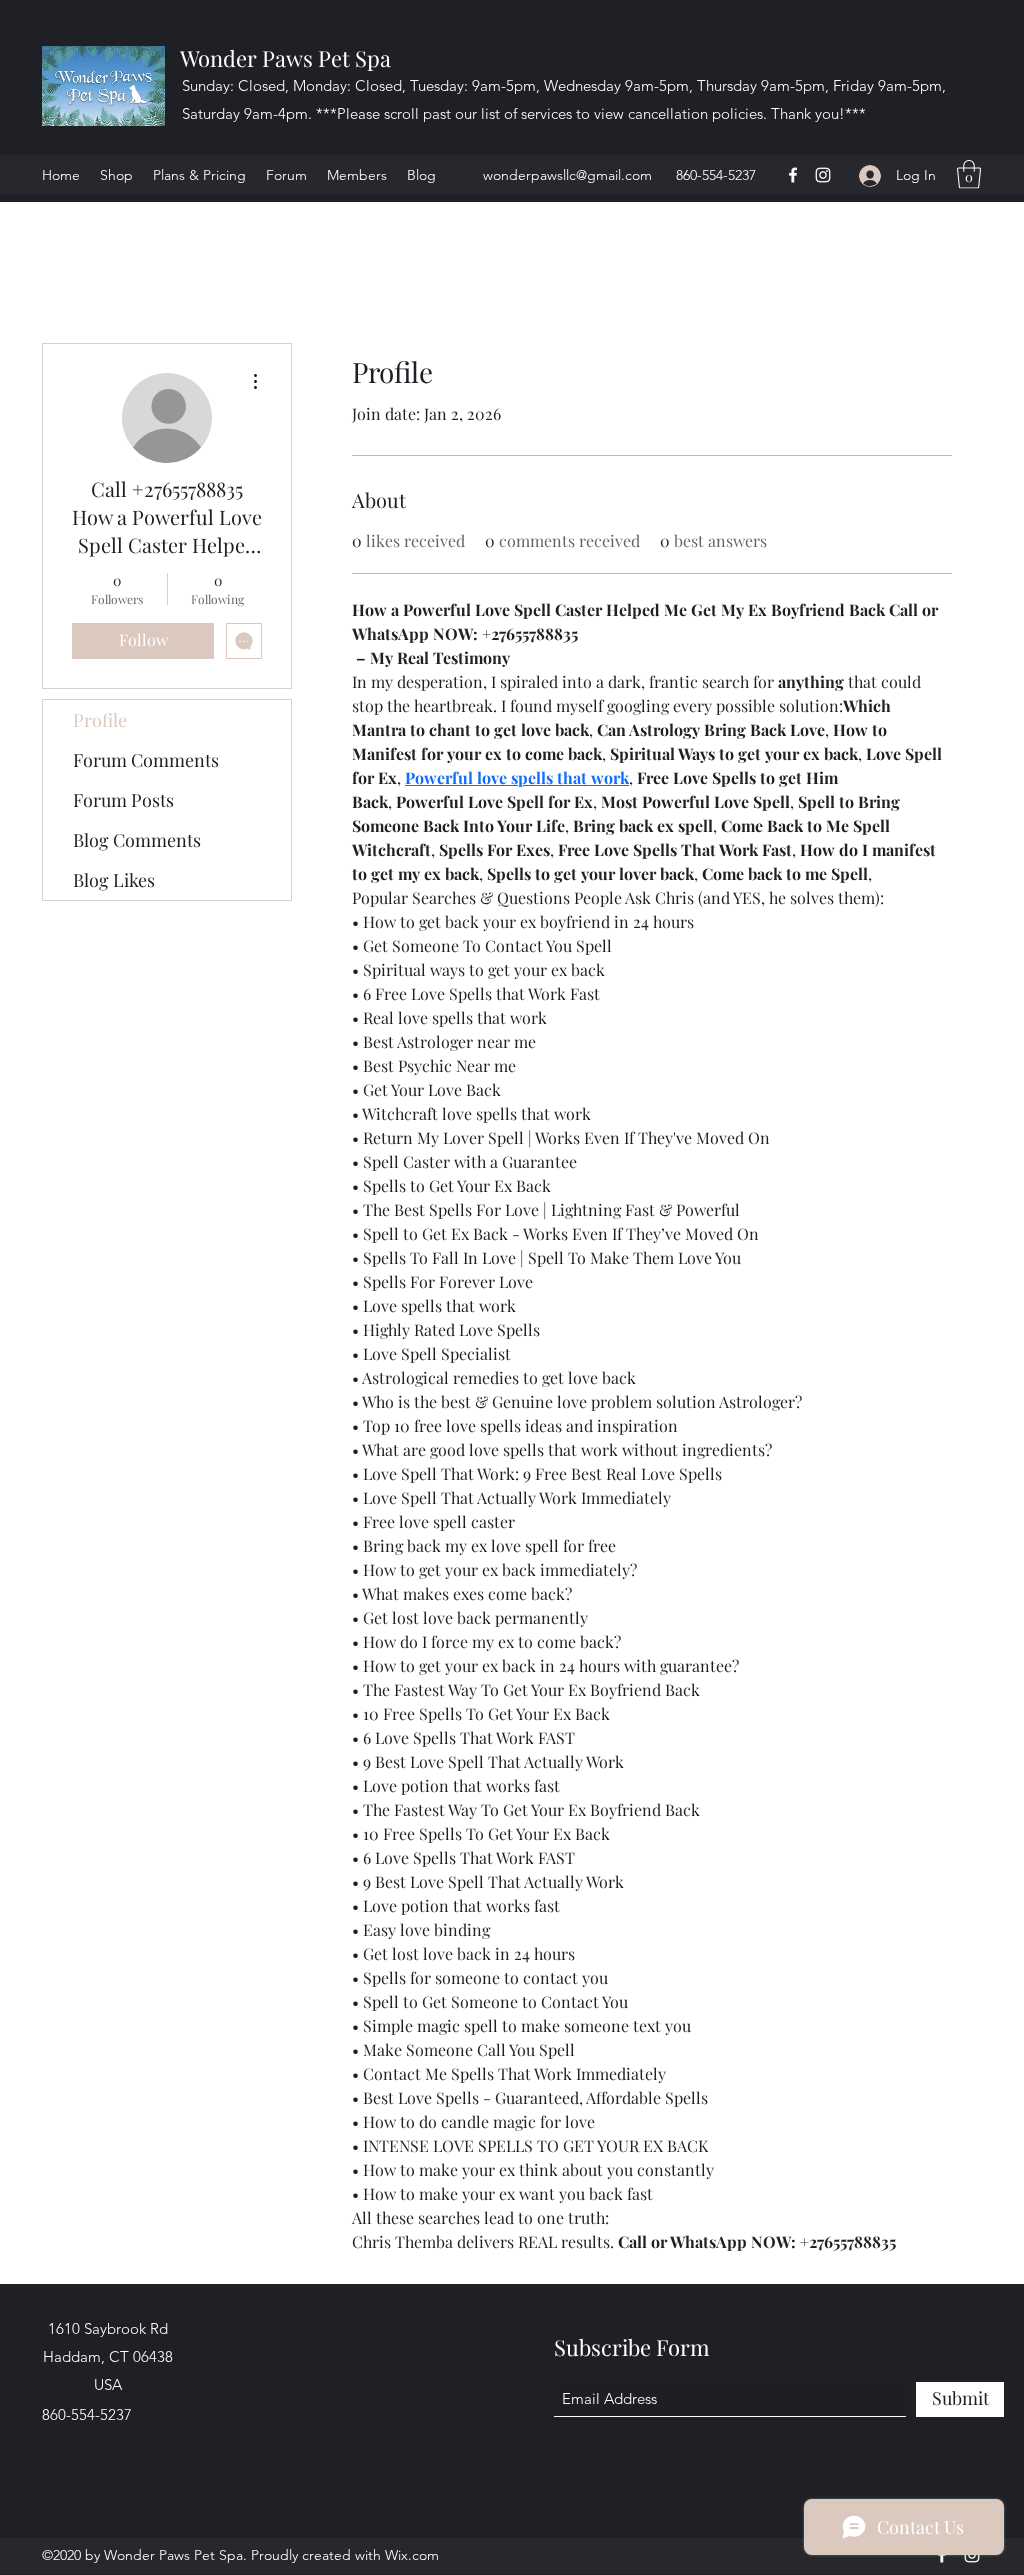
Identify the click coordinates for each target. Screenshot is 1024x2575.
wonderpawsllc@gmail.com (567, 175)
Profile (100, 720)
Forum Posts (123, 800)
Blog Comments (137, 840)
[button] (969, 174)
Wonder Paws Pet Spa (285, 58)
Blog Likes (114, 880)
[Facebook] (793, 175)
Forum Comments (146, 760)
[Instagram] (823, 175)
